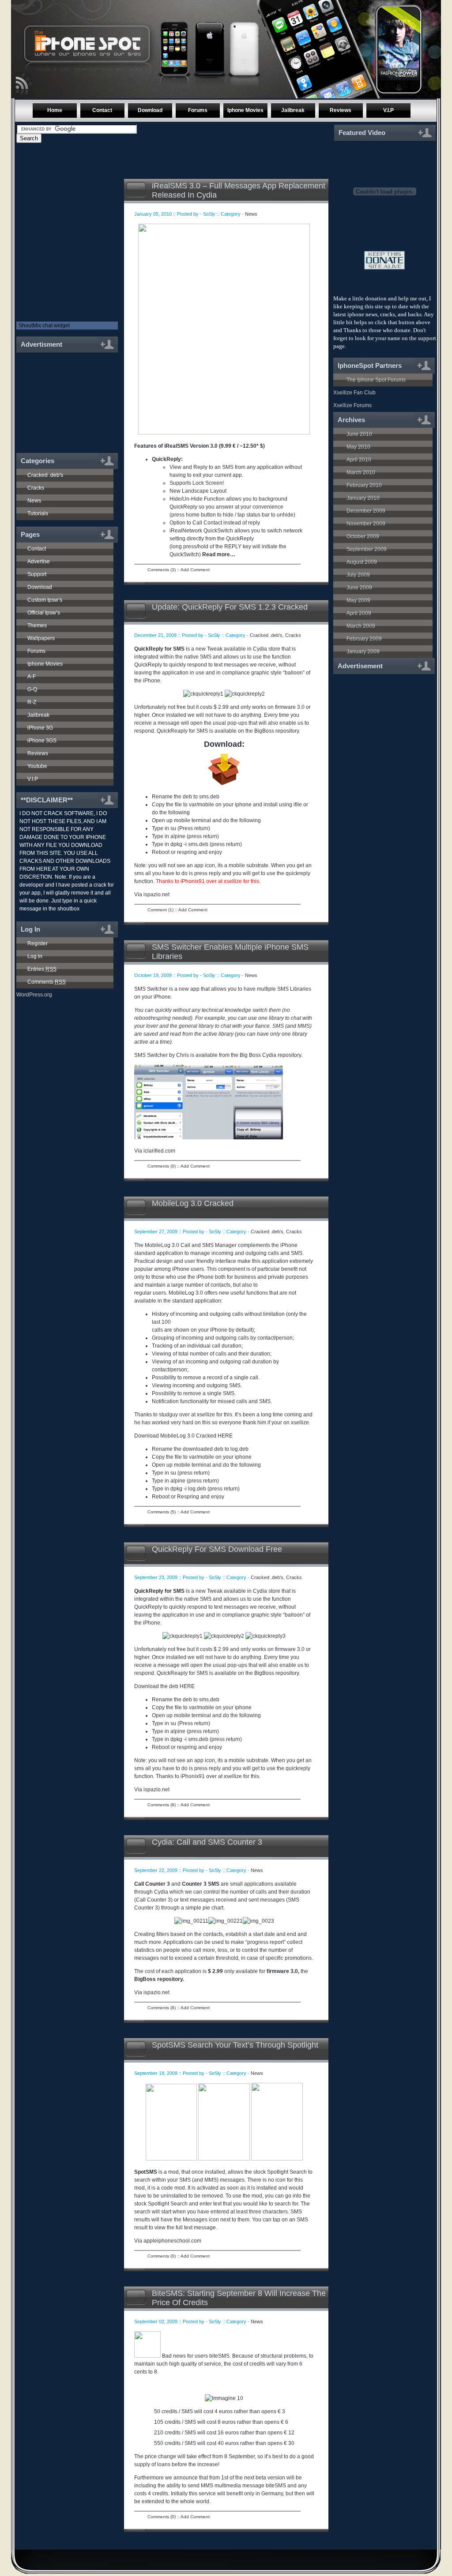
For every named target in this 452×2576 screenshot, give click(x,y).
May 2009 (358, 600)
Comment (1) (160, 910)
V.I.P (388, 110)
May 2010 (358, 447)
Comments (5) (162, 1512)
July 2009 (358, 575)
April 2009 (359, 613)
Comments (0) (162, 1166)
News (34, 501)
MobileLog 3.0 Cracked (193, 1203)
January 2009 (363, 651)
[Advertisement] (64, 398)
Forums (198, 110)
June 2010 (359, 434)
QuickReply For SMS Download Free (217, 1549)
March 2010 (361, 472)
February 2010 (364, 485)
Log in (35, 956)
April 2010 (359, 460)
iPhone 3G (40, 728)
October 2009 (363, 536)
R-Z (32, 702)
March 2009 (361, 626)
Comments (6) (162, 1805)
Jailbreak (293, 110)
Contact (102, 110)
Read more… (219, 554)
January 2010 (363, 498)
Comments (47, 982)
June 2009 (359, 588)
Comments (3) (162, 570)
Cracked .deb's (45, 475)
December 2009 (366, 511)
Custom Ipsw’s (45, 600)
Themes (37, 625)
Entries (42, 969)
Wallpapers (41, 638)
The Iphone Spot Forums (376, 380)
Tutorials (38, 513)
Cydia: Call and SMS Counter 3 (207, 1842)
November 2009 (366, 524)
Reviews (341, 110)
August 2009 (362, 562)
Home (55, 110)
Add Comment (195, 570)
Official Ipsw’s (44, 613)
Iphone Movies (245, 110)
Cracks (36, 488)
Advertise (39, 562)
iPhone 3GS (42, 741)
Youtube (37, 766)
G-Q (32, 689)
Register (38, 944)
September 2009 (367, 549)
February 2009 (364, 639)
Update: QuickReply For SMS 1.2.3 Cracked (230, 607)
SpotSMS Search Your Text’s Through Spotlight (235, 2045)
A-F (32, 677)
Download (150, 110)
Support (37, 574)
